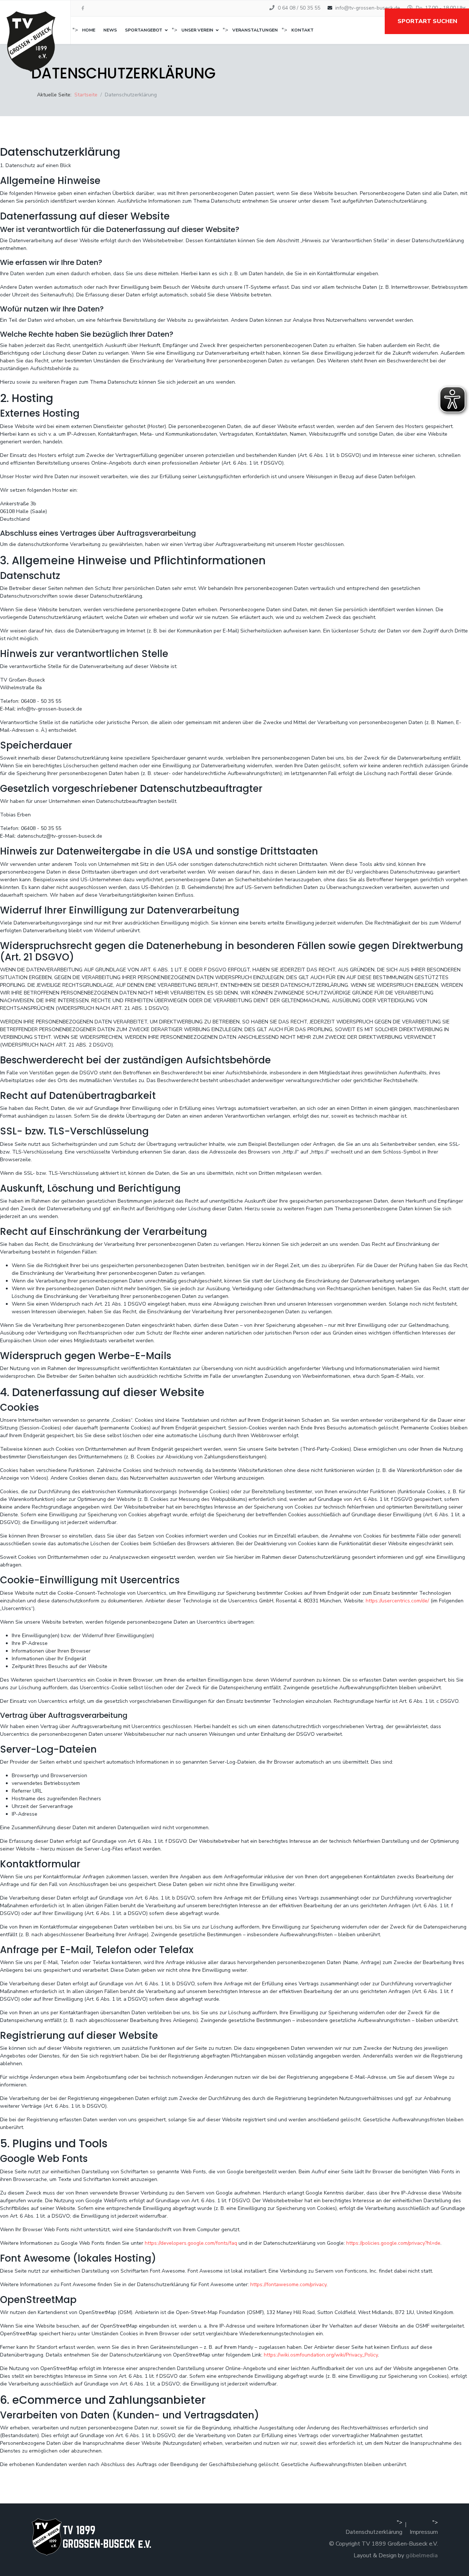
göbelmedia (422, 2555)
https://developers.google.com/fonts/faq (191, 2243)
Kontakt (302, 30)
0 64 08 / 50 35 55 (299, 8)
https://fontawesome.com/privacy (288, 2285)
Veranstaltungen (255, 30)
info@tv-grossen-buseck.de (368, 8)
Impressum (424, 2532)
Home (89, 30)
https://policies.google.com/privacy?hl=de (393, 2243)
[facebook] (83, 8)
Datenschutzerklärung (374, 2532)
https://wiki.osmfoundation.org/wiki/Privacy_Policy (321, 2355)
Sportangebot (144, 30)
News (110, 30)
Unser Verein (197, 30)
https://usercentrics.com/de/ (397, 1601)
